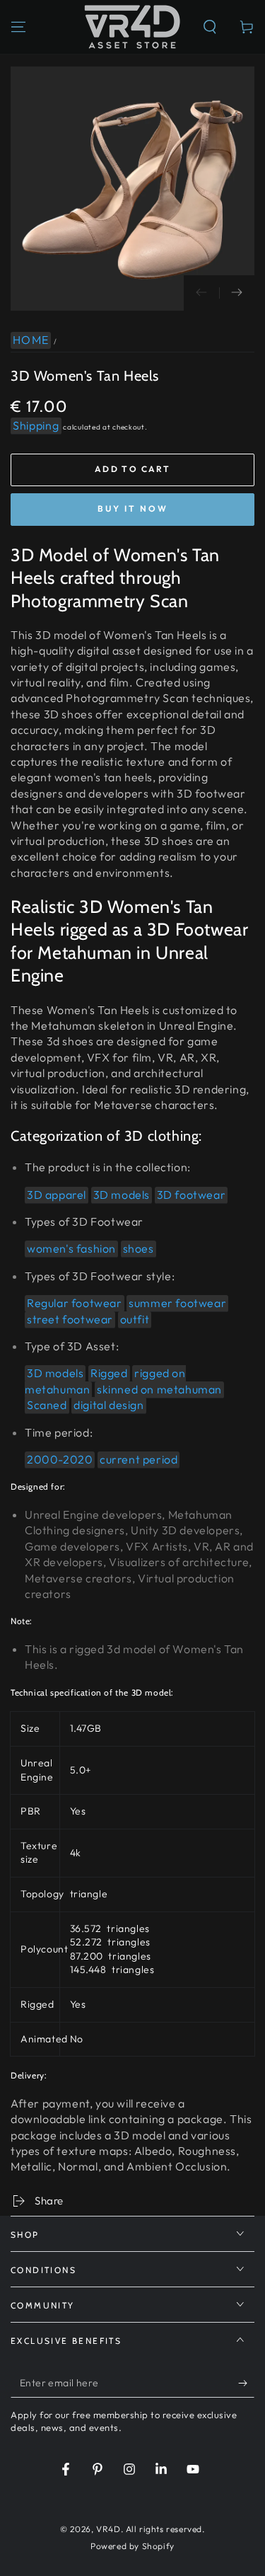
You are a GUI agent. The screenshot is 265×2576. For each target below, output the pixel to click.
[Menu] (18, 27)
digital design (108, 1405)
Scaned (47, 1405)
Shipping (36, 425)
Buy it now (133, 508)
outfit (135, 1319)
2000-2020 (60, 1459)
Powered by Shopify (132, 2546)
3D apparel (57, 1195)
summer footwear (177, 1303)
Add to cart (132, 469)
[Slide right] (237, 293)
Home (31, 340)
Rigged (109, 1373)
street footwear (70, 1319)
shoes (139, 1248)
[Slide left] (201, 293)
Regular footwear (75, 1303)
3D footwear (192, 1195)
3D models (122, 1195)
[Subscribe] (246, 2384)
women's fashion (71, 1248)
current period (139, 1459)
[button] (210, 27)
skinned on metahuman (159, 1389)
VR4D (108, 2529)
